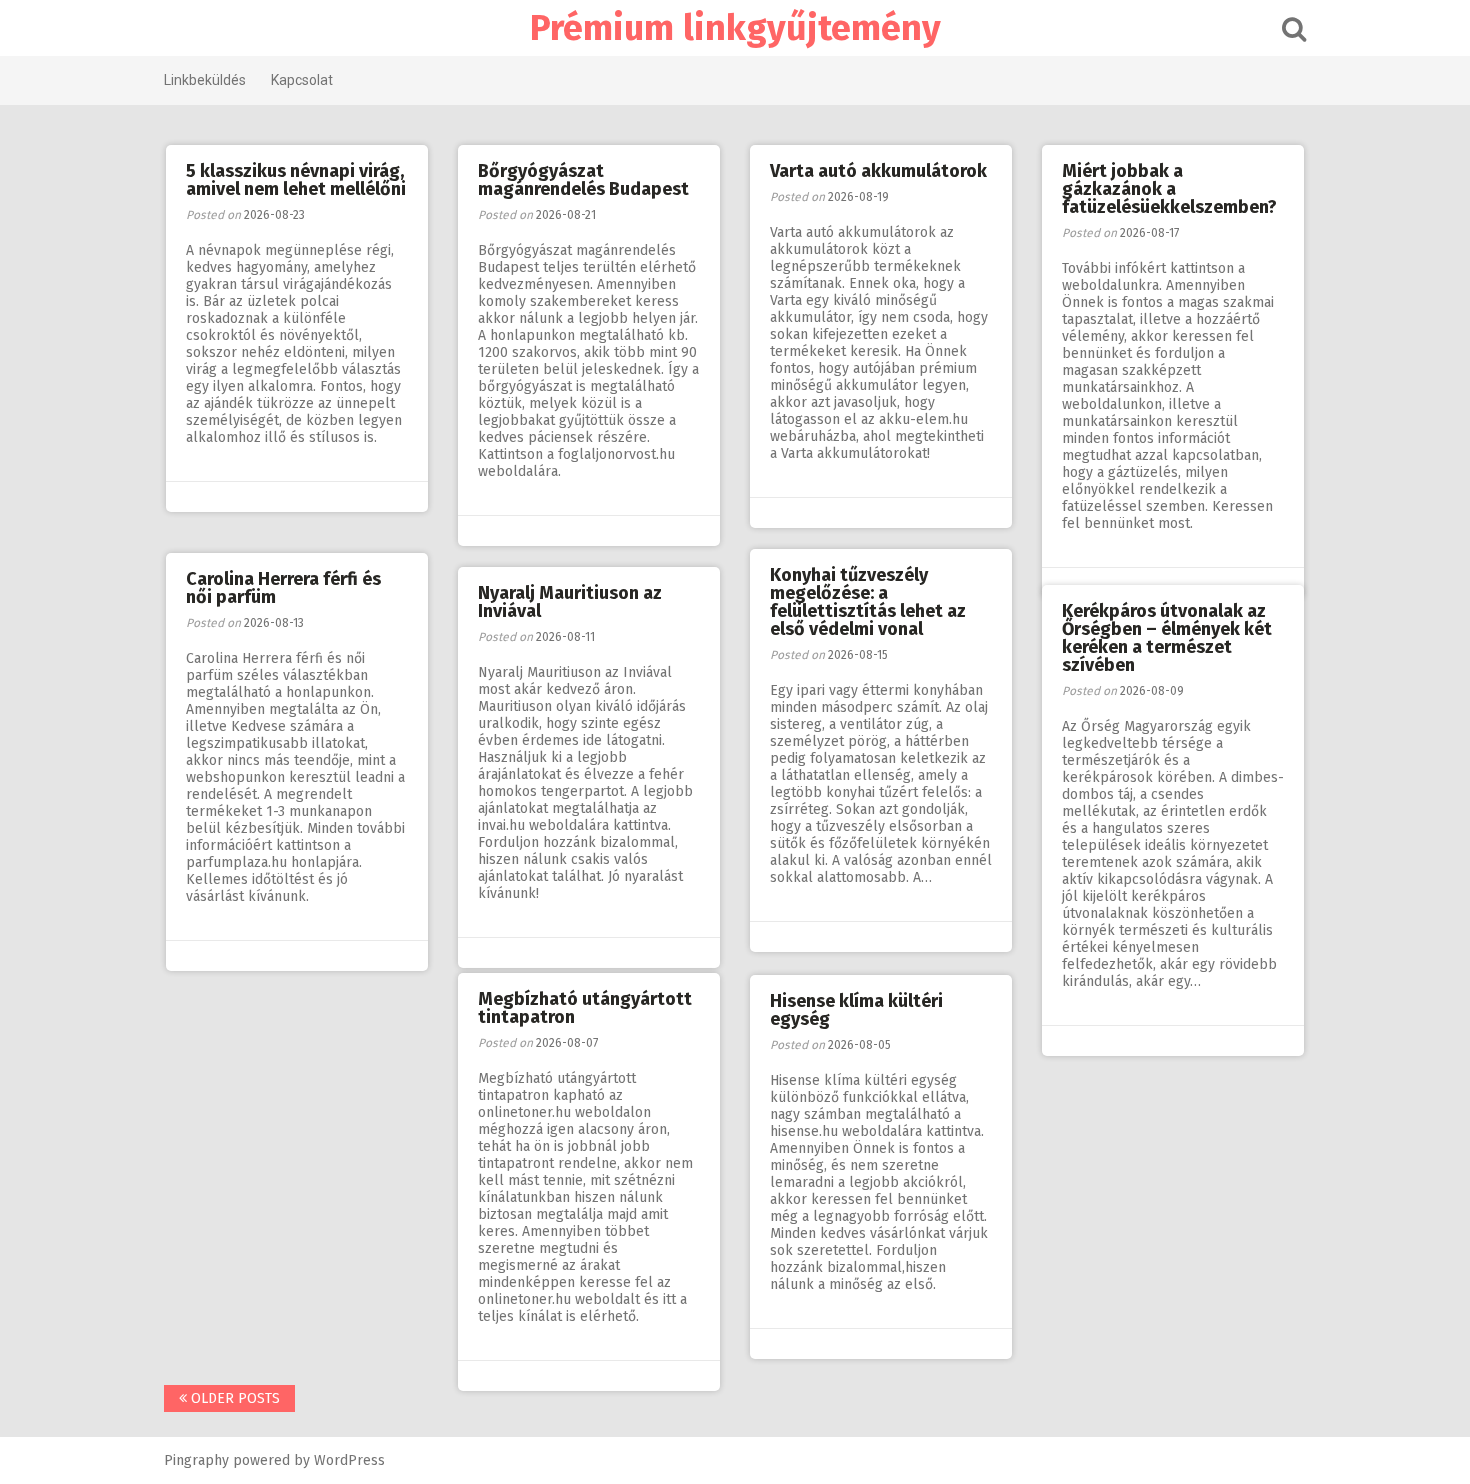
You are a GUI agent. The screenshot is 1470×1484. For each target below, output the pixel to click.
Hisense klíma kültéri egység (856, 1010)
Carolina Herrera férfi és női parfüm (283, 588)
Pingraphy (196, 1460)
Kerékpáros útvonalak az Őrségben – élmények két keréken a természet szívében (1167, 638)
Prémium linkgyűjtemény (735, 28)
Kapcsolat (302, 80)
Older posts (233, 1398)
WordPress (349, 1460)
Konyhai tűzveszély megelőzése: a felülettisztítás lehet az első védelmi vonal (868, 602)
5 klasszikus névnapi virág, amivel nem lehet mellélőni (296, 180)
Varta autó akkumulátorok (878, 171)
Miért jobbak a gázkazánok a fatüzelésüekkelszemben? (1169, 189)
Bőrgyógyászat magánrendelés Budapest (583, 180)
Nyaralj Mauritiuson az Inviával (570, 602)
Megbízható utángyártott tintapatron (585, 1008)
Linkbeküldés (205, 80)
